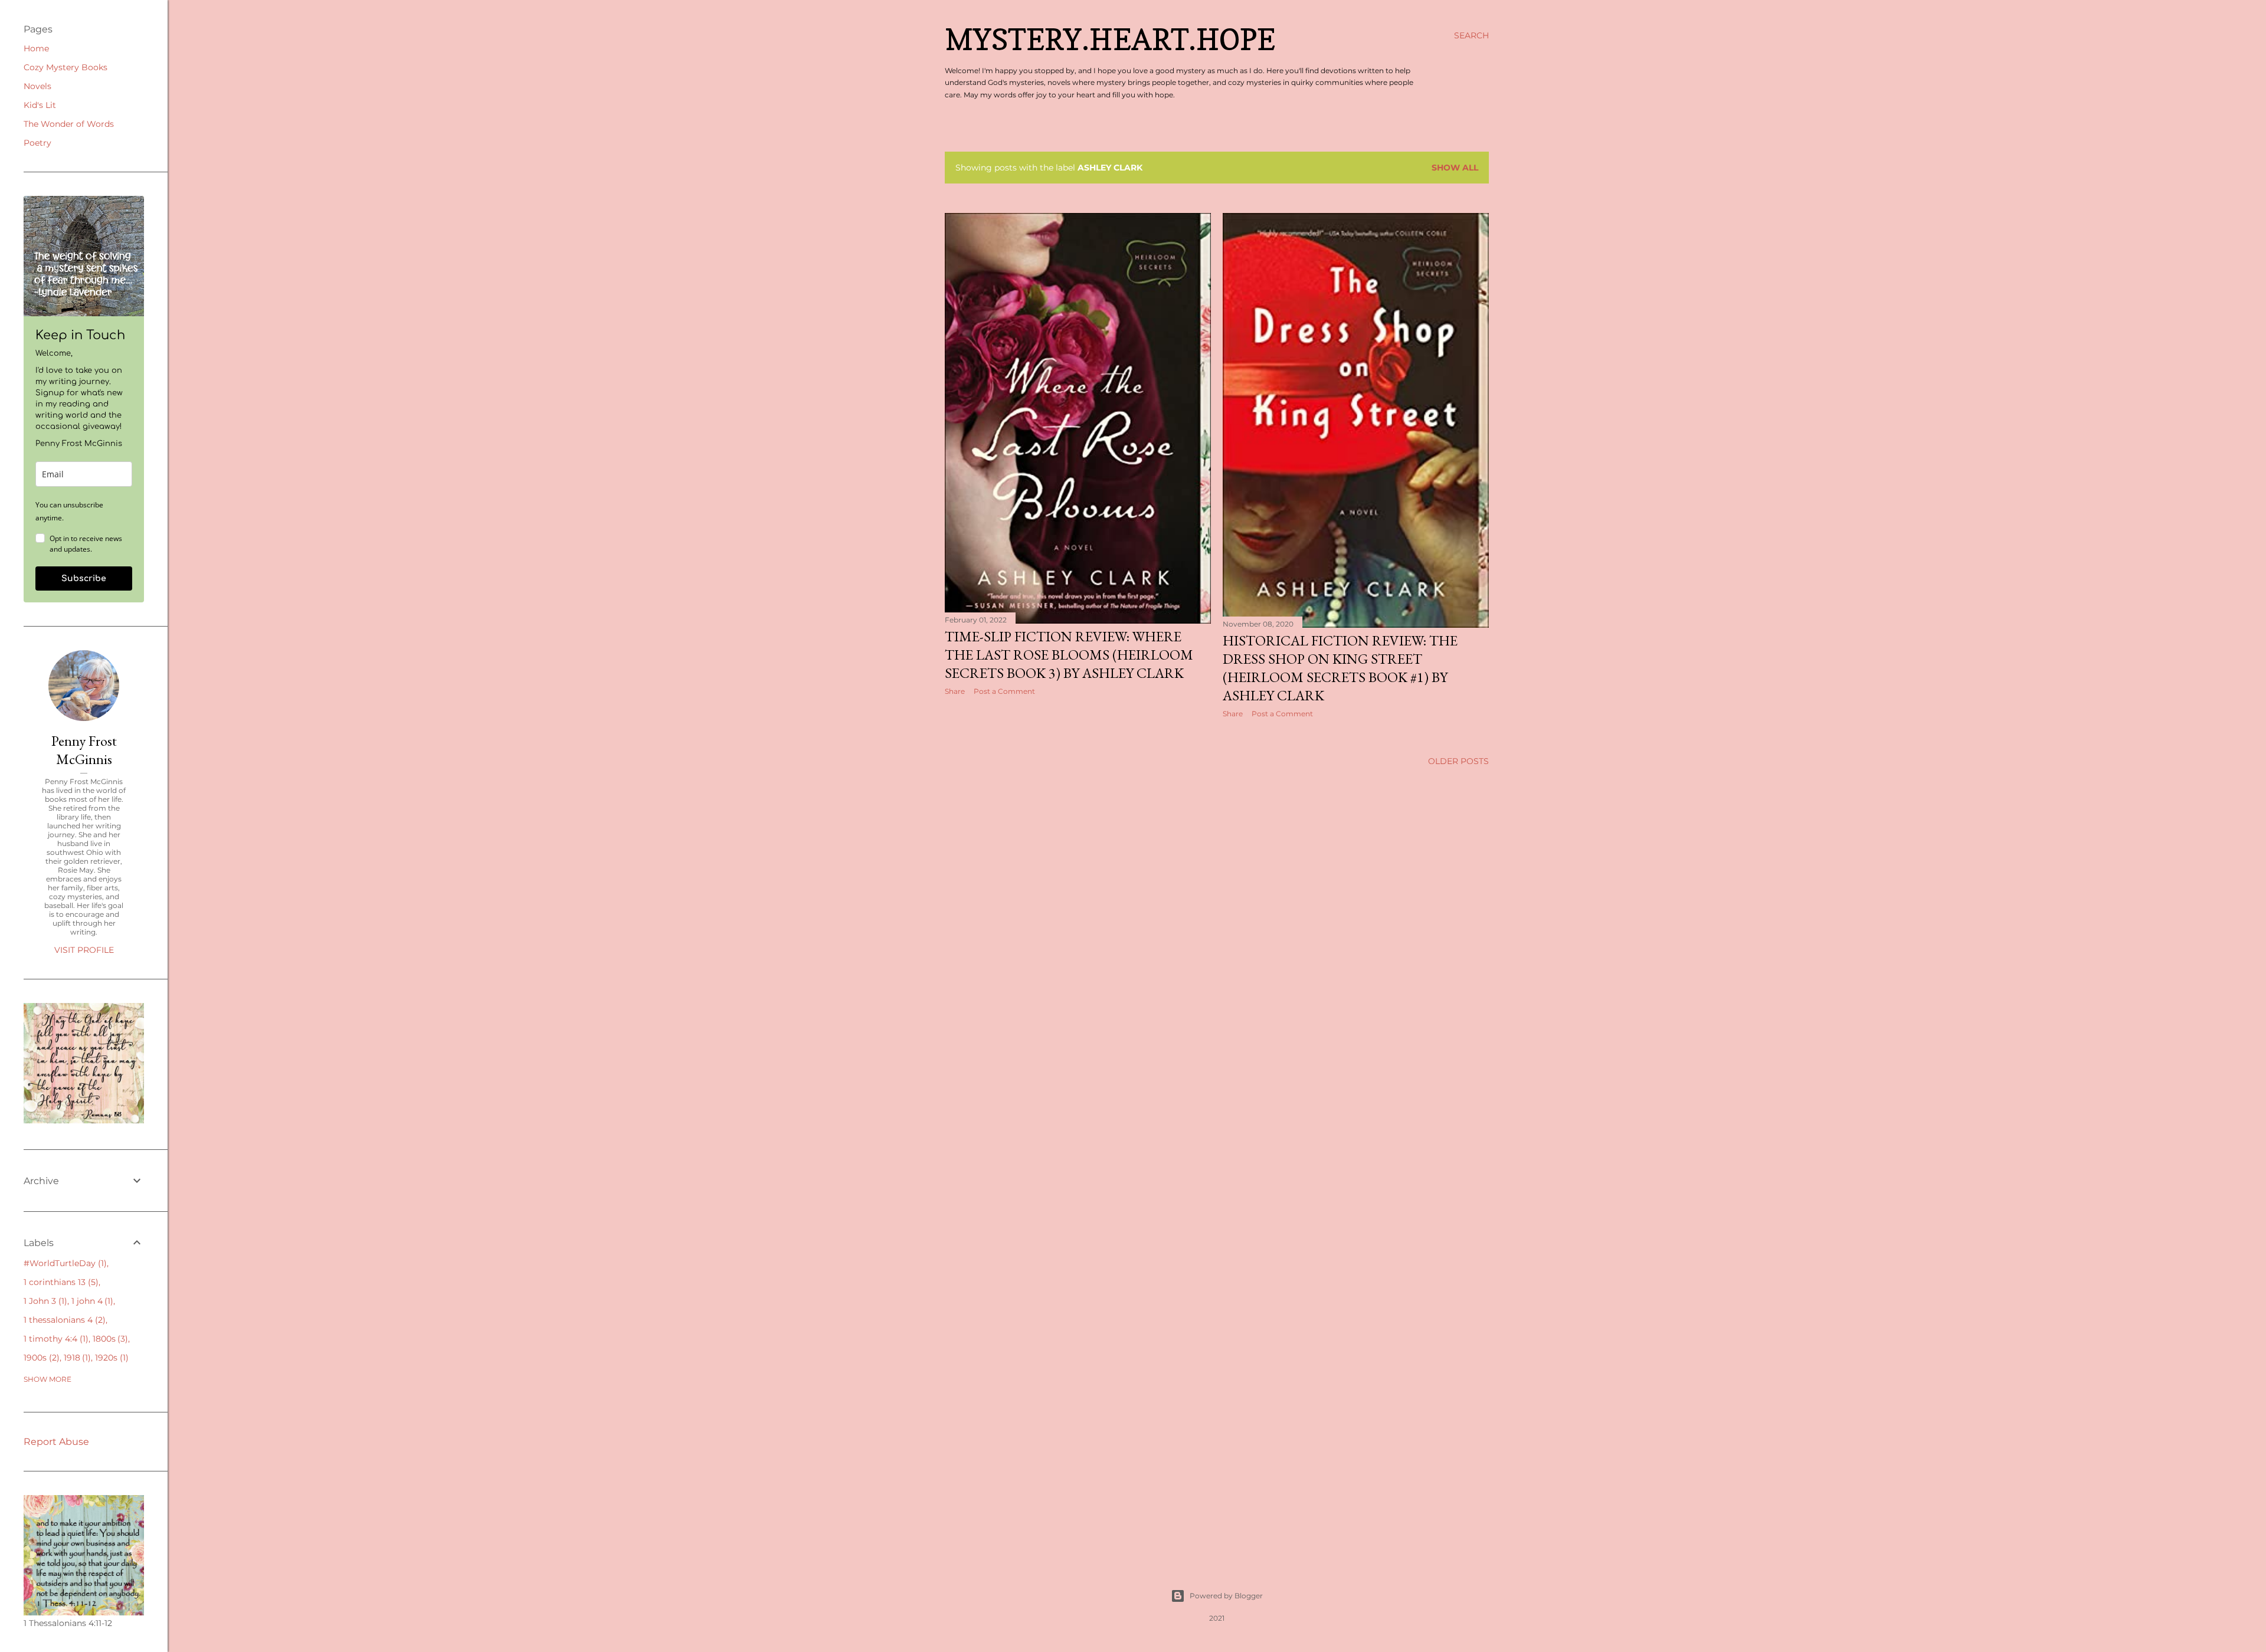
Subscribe (84, 578)
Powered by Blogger (1226, 1596)
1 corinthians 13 (60, 1282)
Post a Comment (1004, 691)
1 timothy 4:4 (55, 1339)
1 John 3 (44, 1301)
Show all (1455, 168)
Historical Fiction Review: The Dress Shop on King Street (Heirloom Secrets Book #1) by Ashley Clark (1340, 668)
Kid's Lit (40, 105)
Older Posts (1458, 761)
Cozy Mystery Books (66, 67)
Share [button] (955, 691)
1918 (76, 1358)
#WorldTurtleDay (64, 1263)
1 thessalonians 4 (63, 1320)
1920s (110, 1358)
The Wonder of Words (69, 124)
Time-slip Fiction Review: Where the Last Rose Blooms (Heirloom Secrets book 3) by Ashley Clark (1069, 655)
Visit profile (84, 950)
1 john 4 (91, 1301)
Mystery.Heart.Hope (1110, 39)
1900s (40, 1358)
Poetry (37, 143)
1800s (109, 1339)
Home (36, 48)
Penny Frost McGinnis (84, 750)
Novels (37, 86)
